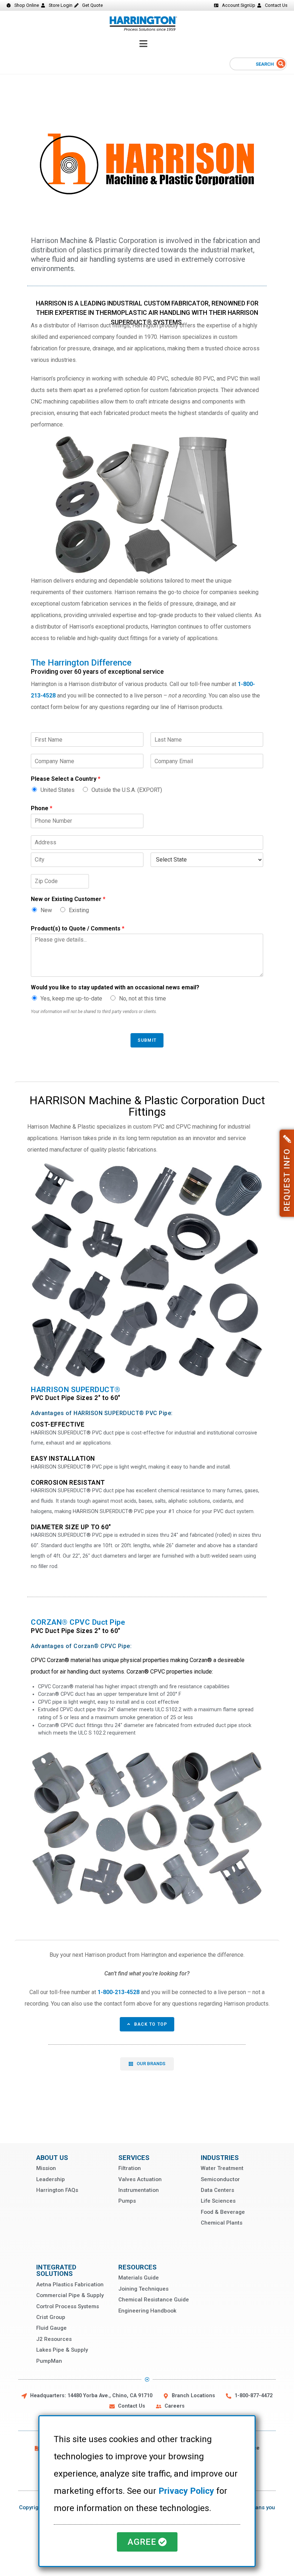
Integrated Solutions (56, 2270)
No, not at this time (143, 998)
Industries (220, 2158)
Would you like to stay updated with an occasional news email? (115, 987)
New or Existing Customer (68, 899)
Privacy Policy (186, 2491)
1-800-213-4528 (118, 1992)
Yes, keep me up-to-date (71, 998)
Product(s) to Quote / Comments (78, 928)
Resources (137, 2267)
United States (58, 790)
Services (134, 2158)
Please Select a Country (66, 779)
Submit (147, 1040)
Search (265, 64)
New (46, 910)
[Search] (281, 64)
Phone (42, 808)
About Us (52, 2158)
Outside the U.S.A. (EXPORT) (127, 790)
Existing (79, 910)
